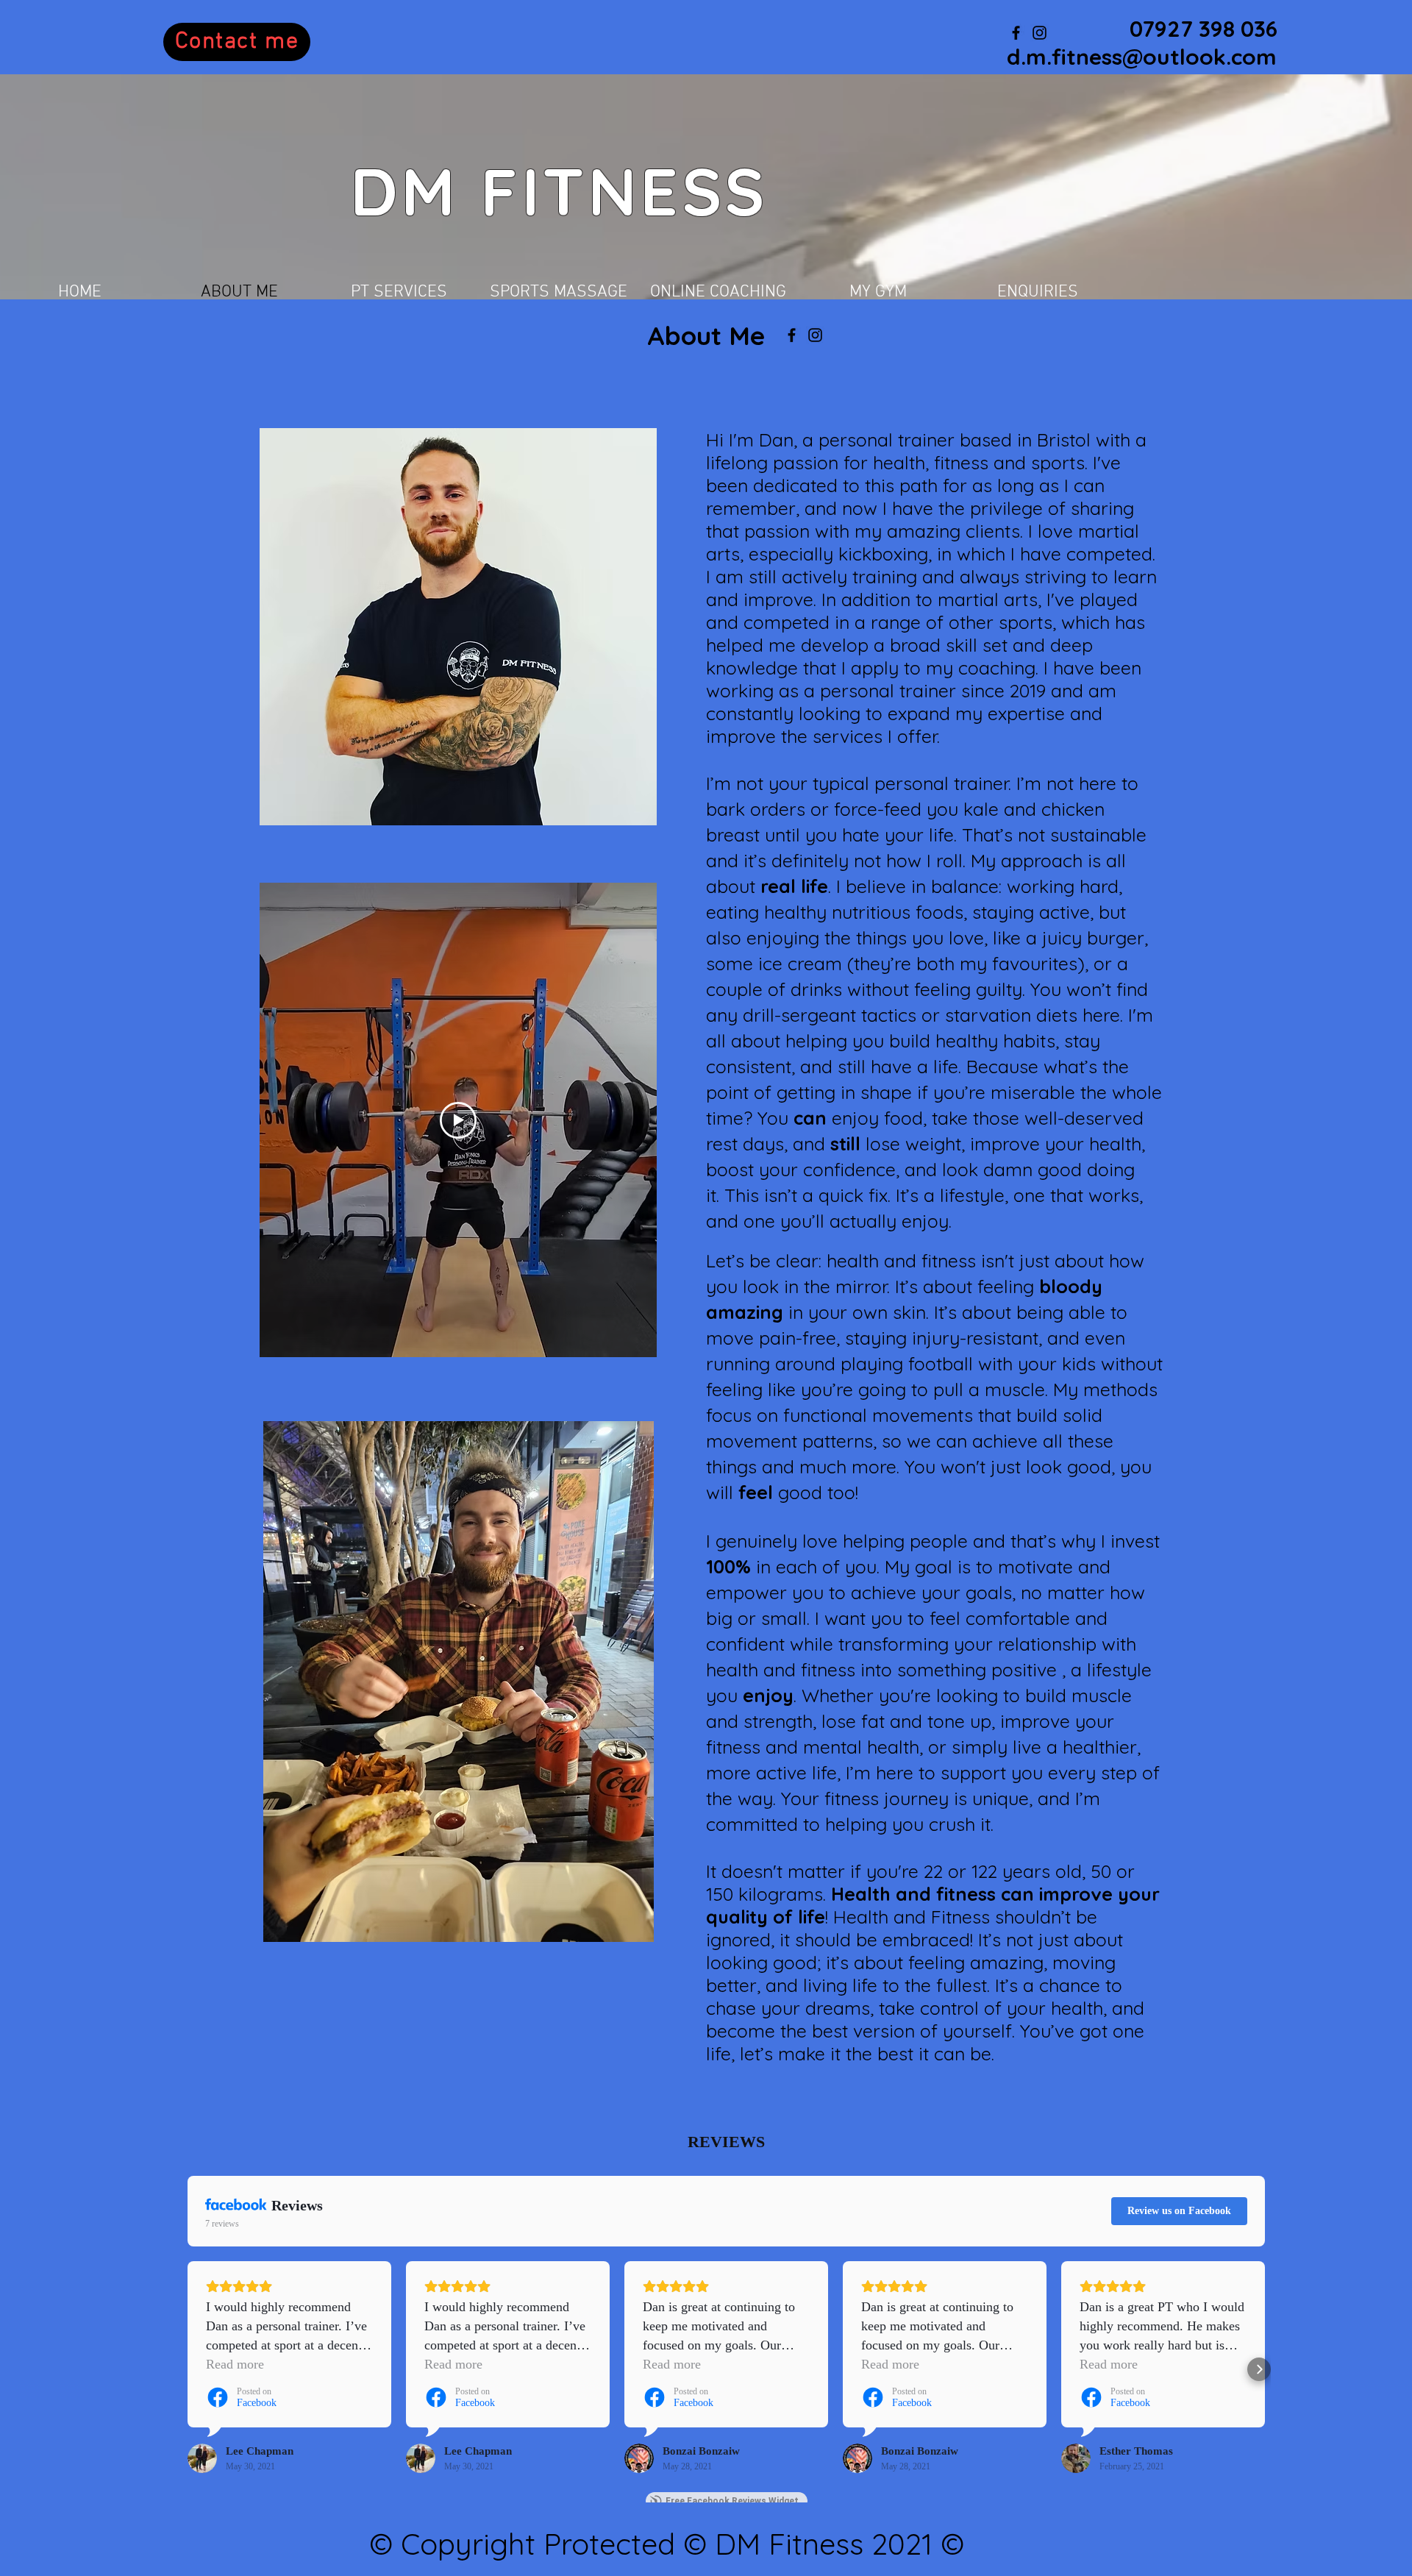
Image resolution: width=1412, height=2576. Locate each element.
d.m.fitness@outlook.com (1142, 57)
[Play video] (458, 1120)
